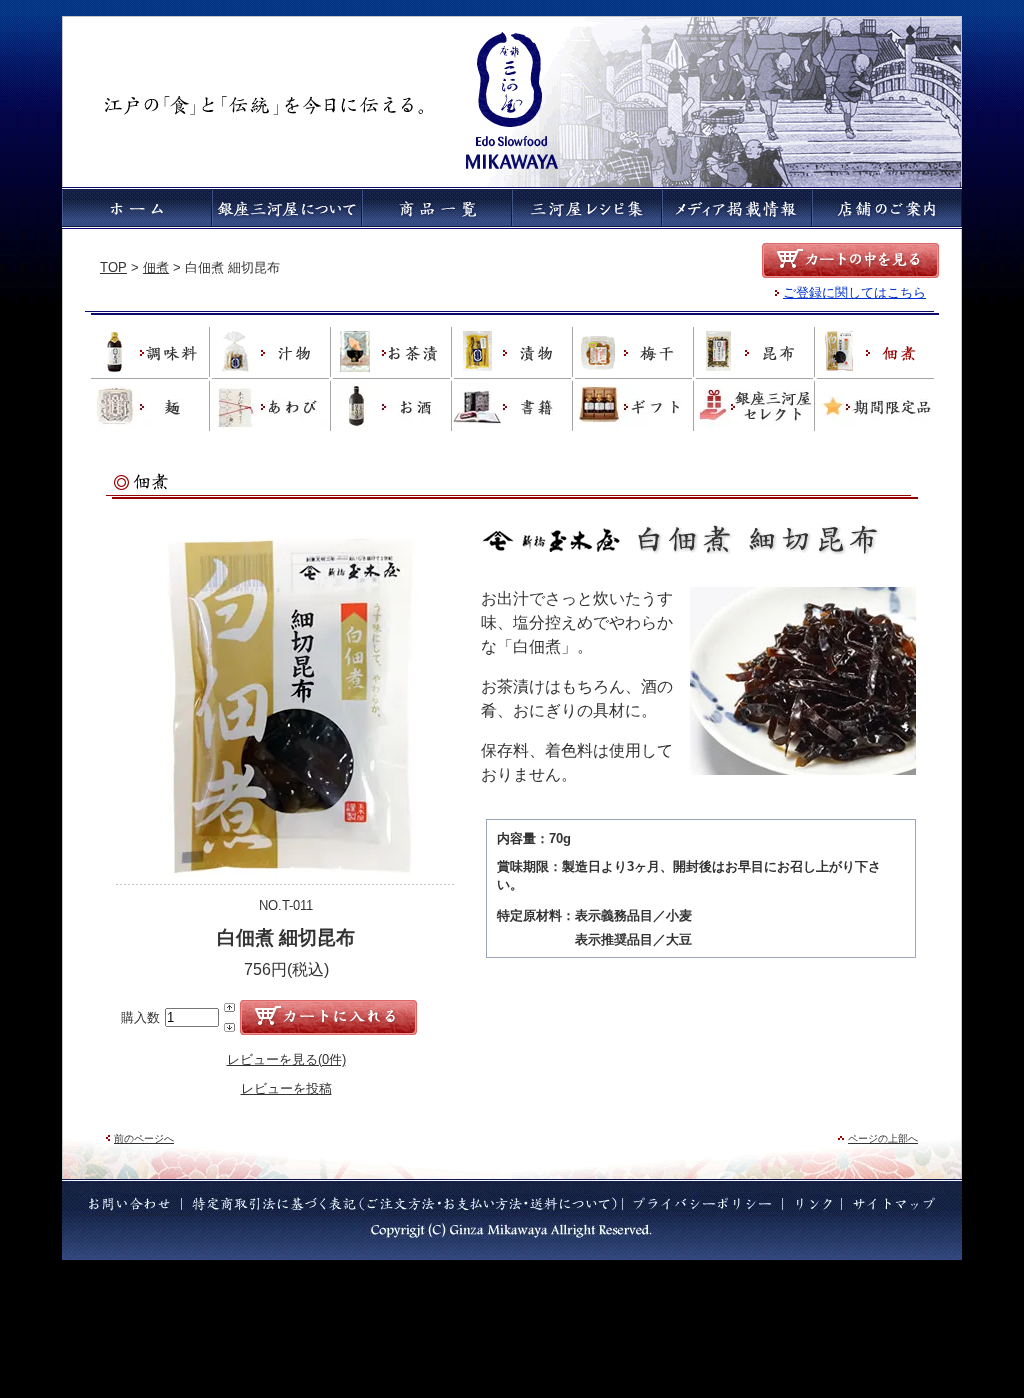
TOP (113, 267)
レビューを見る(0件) (286, 1059)
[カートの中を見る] (850, 260)
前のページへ (144, 1138)
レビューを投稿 (286, 1088)
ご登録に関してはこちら (854, 292)
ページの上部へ (883, 1138)
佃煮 (156, 267)
